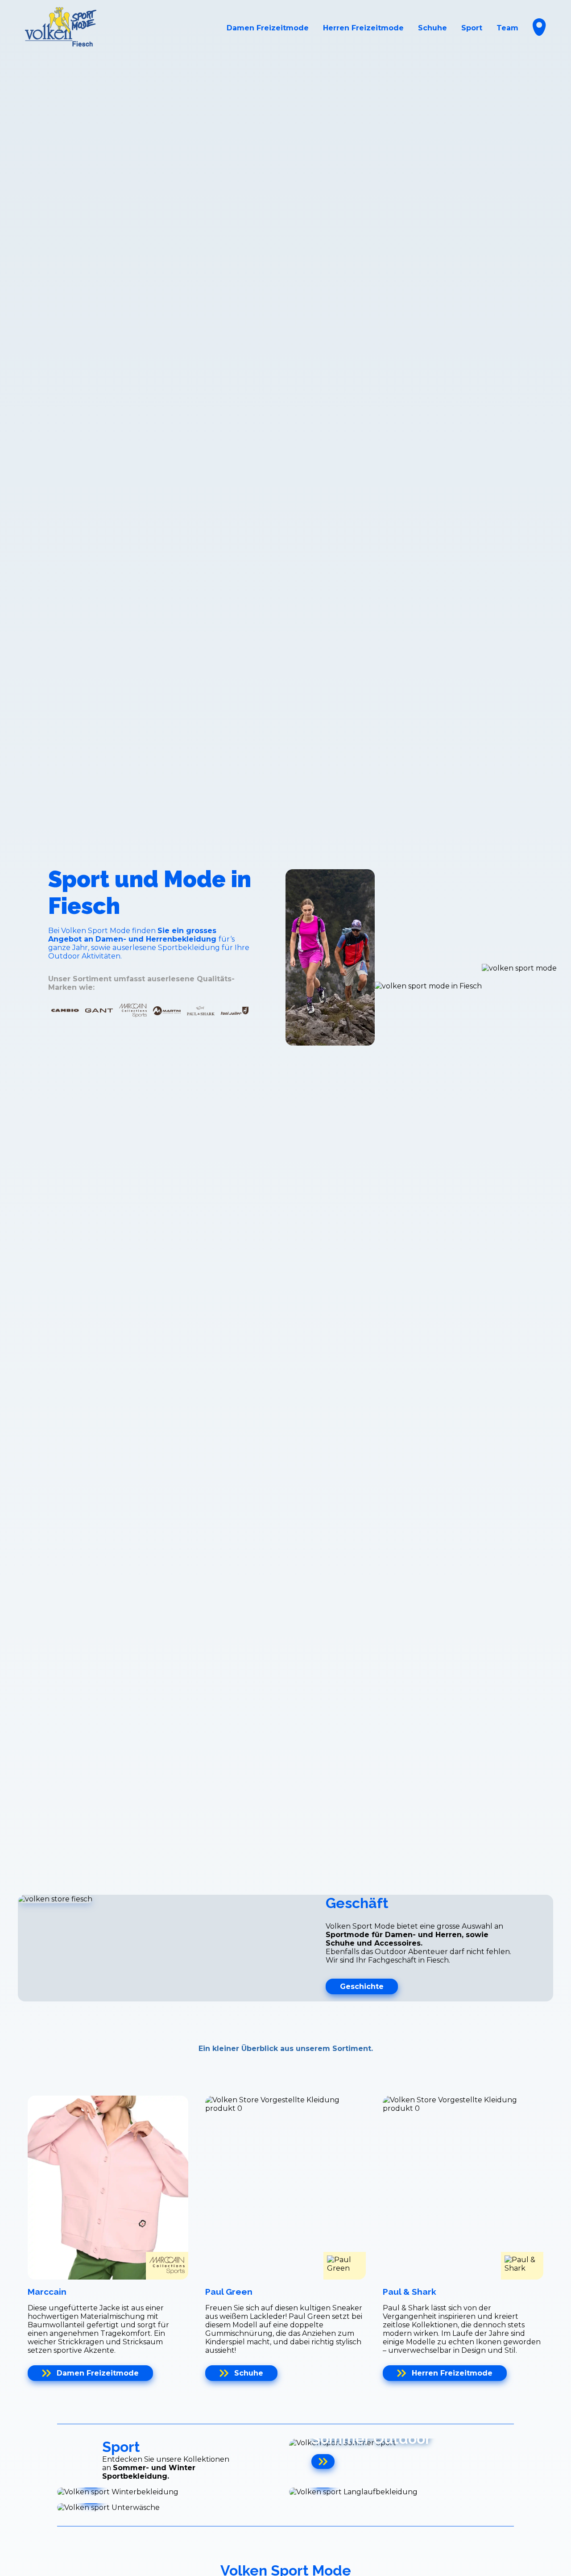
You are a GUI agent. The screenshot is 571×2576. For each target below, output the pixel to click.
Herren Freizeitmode (363, 28)
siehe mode (85, 1079)
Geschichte (362, 1986)
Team (507, 28)
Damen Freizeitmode (268, 28)
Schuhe (432, 28)
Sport (472, 28)
